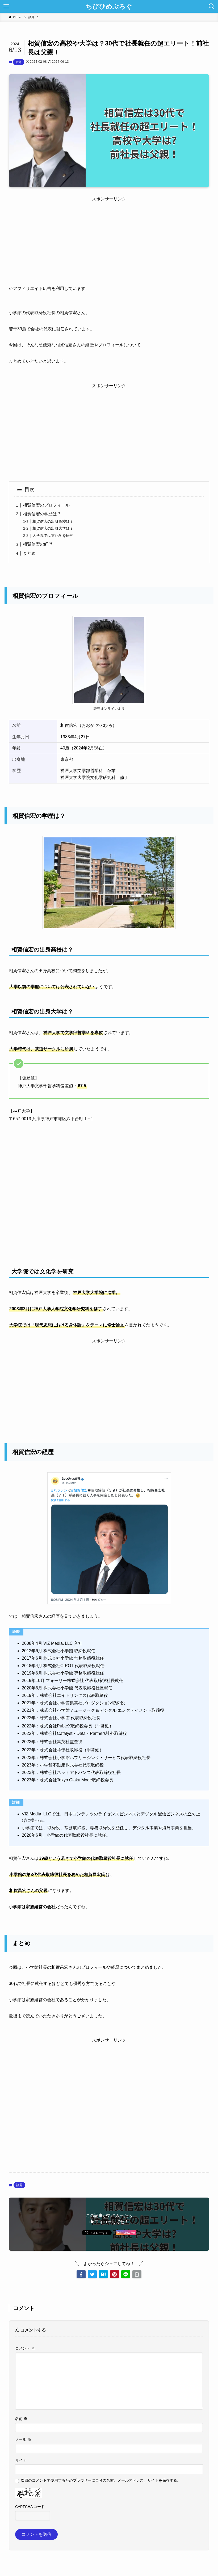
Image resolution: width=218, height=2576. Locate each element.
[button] (81, 2274)
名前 (21, 2419)
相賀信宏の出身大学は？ (53, 528)
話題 (19, 62)
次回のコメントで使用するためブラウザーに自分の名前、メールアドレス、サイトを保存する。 (101, 2480)
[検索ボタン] (212, 6)
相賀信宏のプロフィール (46, 505)
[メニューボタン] (6, 6)
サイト (21, 2460)
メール (23, 2439)
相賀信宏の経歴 (38, 544)
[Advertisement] (109, 239)
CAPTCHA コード (30, 2507)
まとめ (29, 553)
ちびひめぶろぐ (109, 6)
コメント (25, 2348)
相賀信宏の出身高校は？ (53, 521)
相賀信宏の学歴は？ (42, 514)
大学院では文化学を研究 (53, 536)
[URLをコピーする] (137, 2274)
